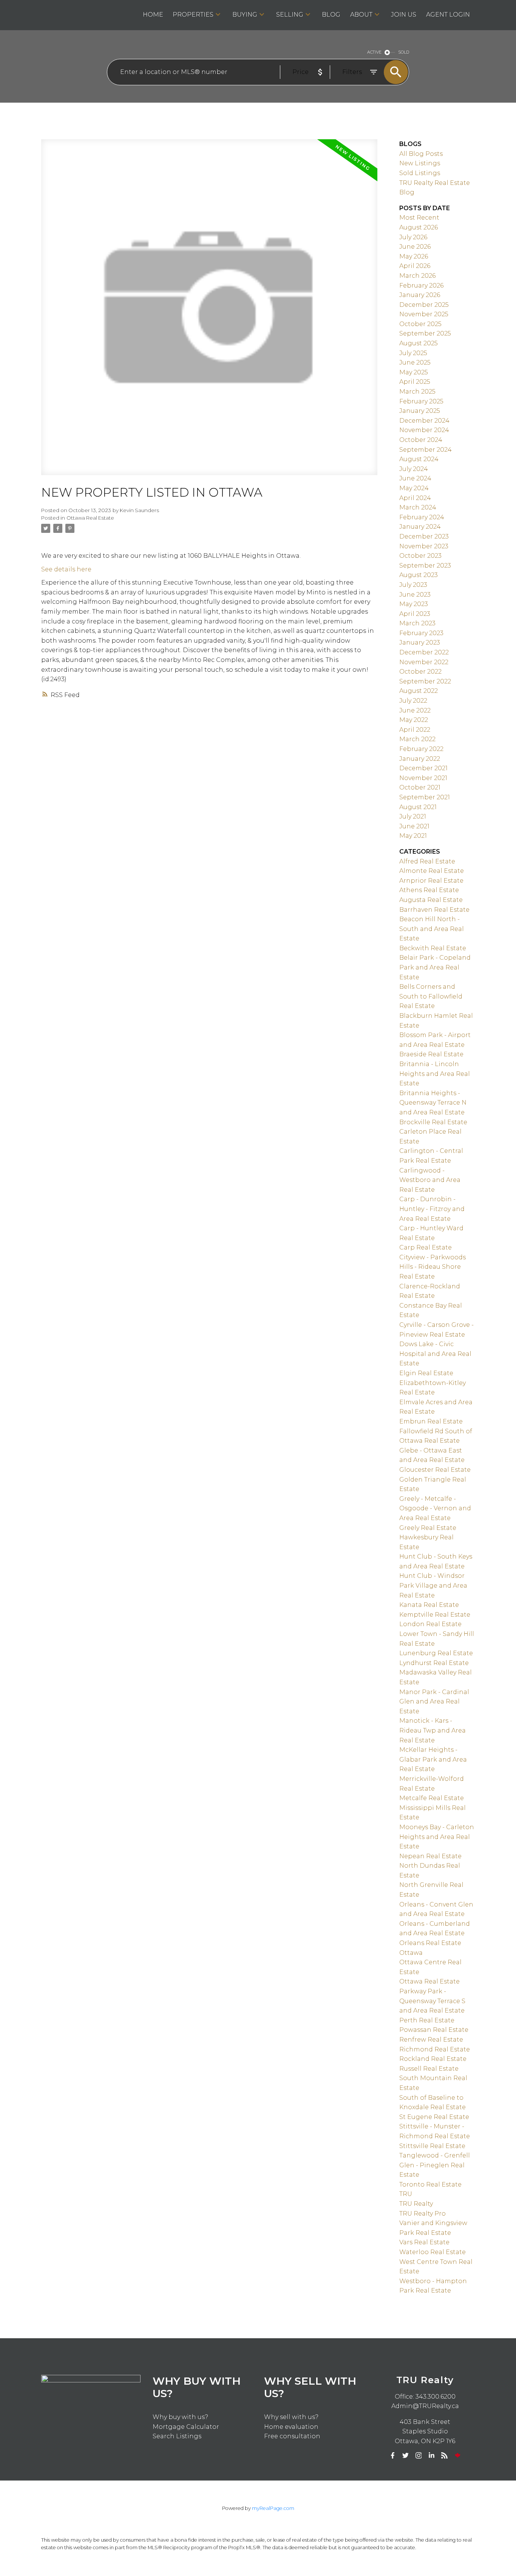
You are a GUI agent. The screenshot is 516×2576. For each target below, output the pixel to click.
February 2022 (421, 749)
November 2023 (424, 546)
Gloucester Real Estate (435, 1470)
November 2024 (424, 430)
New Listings (420, 163)
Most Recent (419, 218)
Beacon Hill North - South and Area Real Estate (432, 929)
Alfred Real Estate (427, 861)
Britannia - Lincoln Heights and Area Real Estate (435, 1074)
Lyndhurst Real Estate (434, 1663)
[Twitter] (406, 2456)
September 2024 (426, 450)
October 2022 (420, 672)
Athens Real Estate (429, 890)
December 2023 (424, 536)
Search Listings (177, 2436)
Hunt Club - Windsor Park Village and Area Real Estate (433, 1585)
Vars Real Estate (424, 2242)
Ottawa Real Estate (90, 518)
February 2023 (421, 633)
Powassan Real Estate (434, 2030)
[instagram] (419, 2456)
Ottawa (411, 1953)
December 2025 (424, 305)
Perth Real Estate (427, 2020)
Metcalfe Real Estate (432, 1798)
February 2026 (421, 285)
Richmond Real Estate (435, 2049)
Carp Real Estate (426, 1247)
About (361, 15)
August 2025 (419, 343)
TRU (406, 2194)
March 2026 (417, 276)
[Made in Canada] (457, 2456)
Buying (245, 15)
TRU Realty (416, 2204)
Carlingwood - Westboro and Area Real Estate (430, 1180)
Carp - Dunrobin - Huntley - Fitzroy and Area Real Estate (432, 1209)
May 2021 (413, 836)
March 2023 (417, 623)
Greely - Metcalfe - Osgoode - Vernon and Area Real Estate (435, 1508)
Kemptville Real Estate (435, 1615)
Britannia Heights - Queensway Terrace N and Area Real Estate (433, 1103)
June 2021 (414, 826)
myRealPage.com (273, 2508)
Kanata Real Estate (429, 1605)
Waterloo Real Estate (433, 2252)
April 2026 (415, 266)
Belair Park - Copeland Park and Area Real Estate (435, 967)
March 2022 (417, 739)
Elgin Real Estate (426, 1373)
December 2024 (424, 421)
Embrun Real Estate (431, 1421)
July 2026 (413, 237)
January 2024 (420, 527)
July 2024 (414, 469)
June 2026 (415, 247)
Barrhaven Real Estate (434, 910)
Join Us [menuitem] (404, 15)
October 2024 (421, 440)
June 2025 (415, 362)
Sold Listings (420, 173)
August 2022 (419, 691)
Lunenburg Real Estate (436, 1653)
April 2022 (415, 730)
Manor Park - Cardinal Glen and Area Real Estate (434, 1702)
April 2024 (415, 498)
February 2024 (422, 517)
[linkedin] (431, 2456)
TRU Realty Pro (423, 2214)
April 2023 (415, 614)
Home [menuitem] (153, 15)
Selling (290, 15)
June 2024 (415, 478)
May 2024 (414, 488)
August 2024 (419, 459)
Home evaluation (291, 2427)
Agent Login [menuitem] (448, 15)
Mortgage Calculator (186, 2427)
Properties (193, 15)
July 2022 (413, 701)
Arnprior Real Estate (431, 881)
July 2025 (413, 353)
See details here (66, 569)
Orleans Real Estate (430, 1943)
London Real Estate (430, 1624)
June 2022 (415, 710)
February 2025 (421, 401)
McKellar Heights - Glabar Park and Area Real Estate (433, 1759)
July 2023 (413, 585)
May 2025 (414, 372)
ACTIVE (374, 52)
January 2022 (420, 759)
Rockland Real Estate (433, 2059)
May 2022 (414, 720)
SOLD (404, 52)
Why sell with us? (291, 2417)
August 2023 (419, 575)
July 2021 (413, 816)
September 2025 (425, 333)
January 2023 (420, 642)
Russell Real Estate (429, 2069)
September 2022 (425, 681)
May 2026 (414, 256)
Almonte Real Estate (432, 871)
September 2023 (425, 566)
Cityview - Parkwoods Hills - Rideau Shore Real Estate (433, 1267)
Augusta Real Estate (431, 900)
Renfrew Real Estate (431, 2040)
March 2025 (417, 392)
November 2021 (423, 778)
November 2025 (424, 314)
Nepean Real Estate (430, 1856)
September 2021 (425, 797)
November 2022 (424, 662)
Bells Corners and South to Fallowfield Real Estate (431, 996)
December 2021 (423, 768)
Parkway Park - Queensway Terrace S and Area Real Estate (432, 2001)
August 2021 (418, 807)
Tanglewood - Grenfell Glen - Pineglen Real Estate (435, 2165)
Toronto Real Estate (430, 2184)
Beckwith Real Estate (433, 948)
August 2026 (419, 227)
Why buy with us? (180, 2417)
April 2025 (415, 382)
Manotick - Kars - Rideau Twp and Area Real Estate (433, 1730)
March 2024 (418, 507)
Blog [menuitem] (331, 15)
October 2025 (420, 324)
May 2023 (414, 604)
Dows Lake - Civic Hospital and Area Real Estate (435, 1354)
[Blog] (445, 2456)
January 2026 (420, 295)
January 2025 (420, 411)
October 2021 (420, 787)
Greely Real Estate (428, 1528)
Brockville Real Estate (433, 1122)
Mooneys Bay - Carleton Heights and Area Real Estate (437, 1837)
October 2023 (420, 556)
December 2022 (424, 652)
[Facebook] (392, 2456)
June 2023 (415, 595)
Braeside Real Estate (431, 1054)
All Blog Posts (421, 154)
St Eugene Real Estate (434, 2117)
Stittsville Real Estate (432, 2146)
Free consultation (292, 2436)
